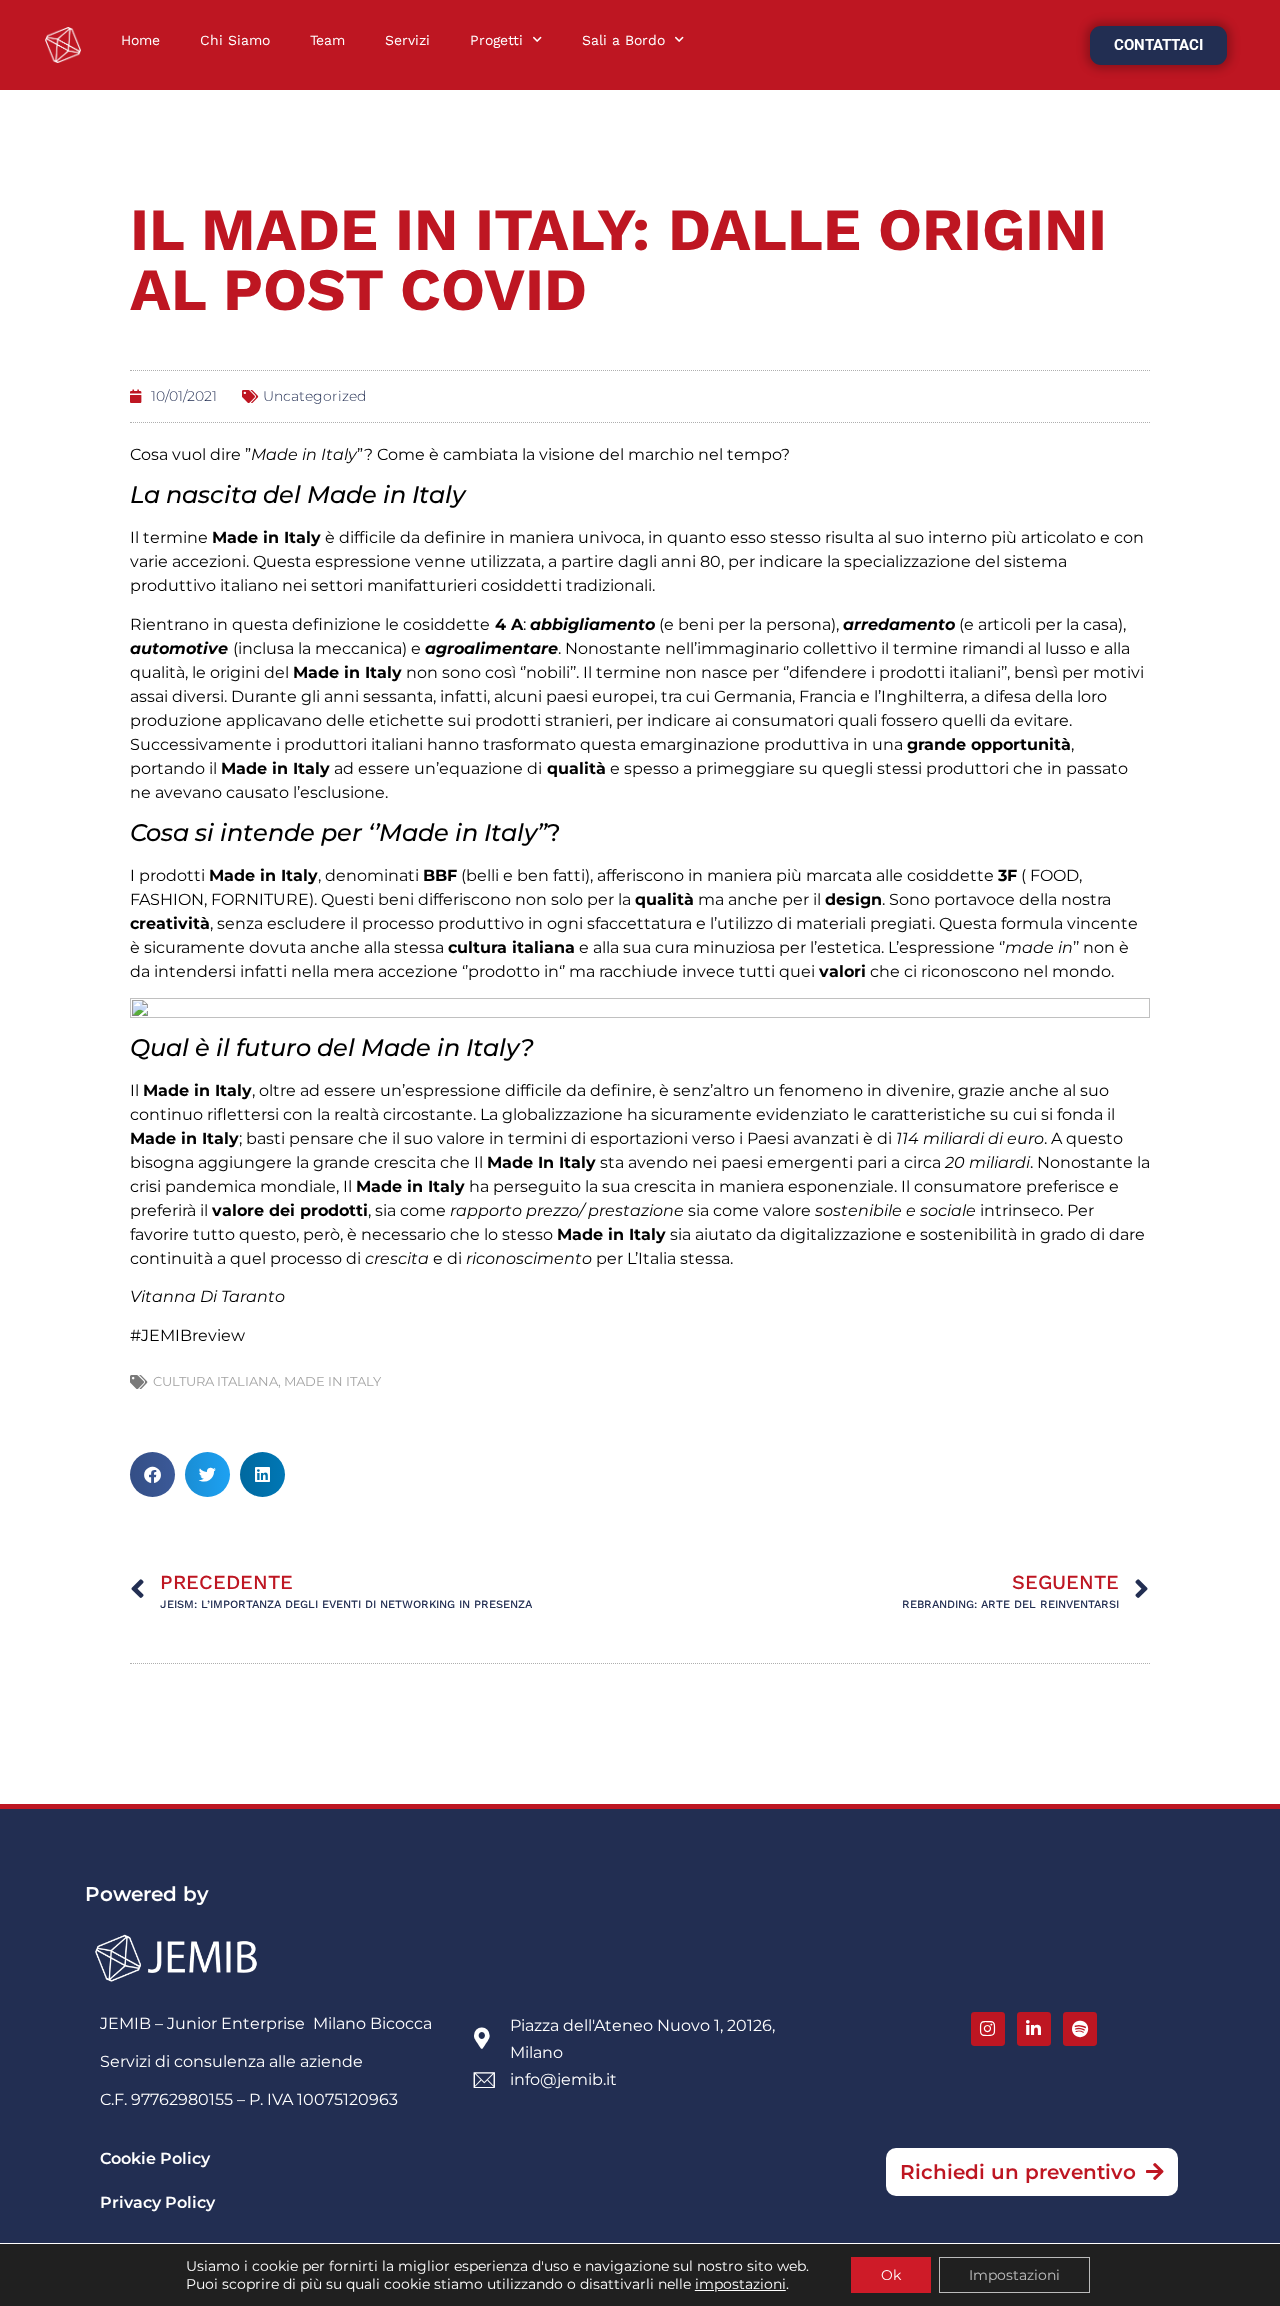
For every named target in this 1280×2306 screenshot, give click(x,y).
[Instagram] (988, 2029)
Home (140, 40)
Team (327, 40)
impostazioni (740, 2284)
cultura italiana (215, 1381)
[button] (152, 1474)
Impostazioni (1014, 2275)
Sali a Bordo (623, 40)
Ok (891, 2275)
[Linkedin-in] (1034, 2029)
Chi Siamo (235, 40)
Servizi (407, 40)
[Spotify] (1080, 2029)
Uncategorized (314, 396)
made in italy (332, 1381)
